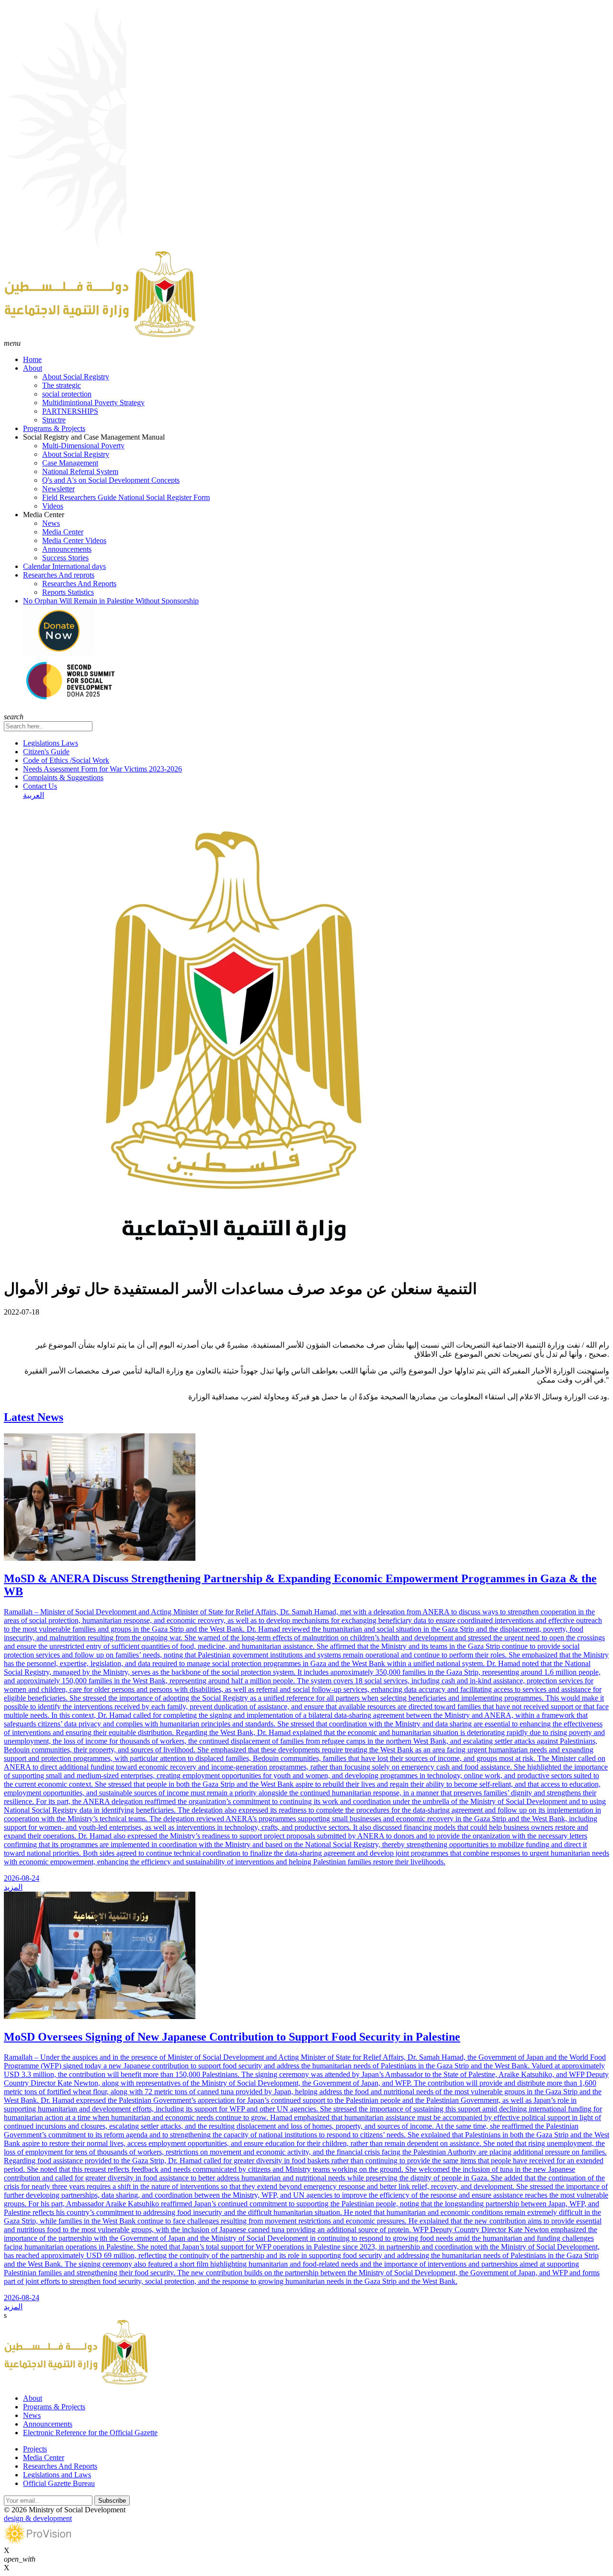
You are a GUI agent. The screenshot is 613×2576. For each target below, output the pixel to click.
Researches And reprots (59, 575)
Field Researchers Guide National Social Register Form (126, 497)
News (51, 523)
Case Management (70, 463)
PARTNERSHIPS (70, 411)
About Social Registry (76, 377)
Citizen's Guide (46, 752)
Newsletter (58, 489)
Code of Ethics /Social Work (66, 760)
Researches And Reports (79, 584)
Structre (54, 420)
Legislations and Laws (57, 2475)
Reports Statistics (68, 592)
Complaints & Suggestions (63, 777)
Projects (35, 2449)
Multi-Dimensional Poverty (83, 446)
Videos (53, 506)
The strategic (62, 385)
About (33, 368)
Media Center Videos (74, 540)
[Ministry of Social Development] (100, 335)
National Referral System (80, 471)
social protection (67, 394)
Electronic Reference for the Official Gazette (90, 2433)
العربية (34, 795)
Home (32, 359)
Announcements (67, 549)
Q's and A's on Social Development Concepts (111, 480)
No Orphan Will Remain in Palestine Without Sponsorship (111, 601)
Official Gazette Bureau (59, 2483)
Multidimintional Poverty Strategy (93, 403)
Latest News (34, 1417)
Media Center (63, 532)
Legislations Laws (51, 743)
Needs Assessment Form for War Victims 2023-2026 (102, 769)
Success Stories (65, 558)
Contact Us (40, 786)
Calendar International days (64, 566)
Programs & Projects (54, 428)
